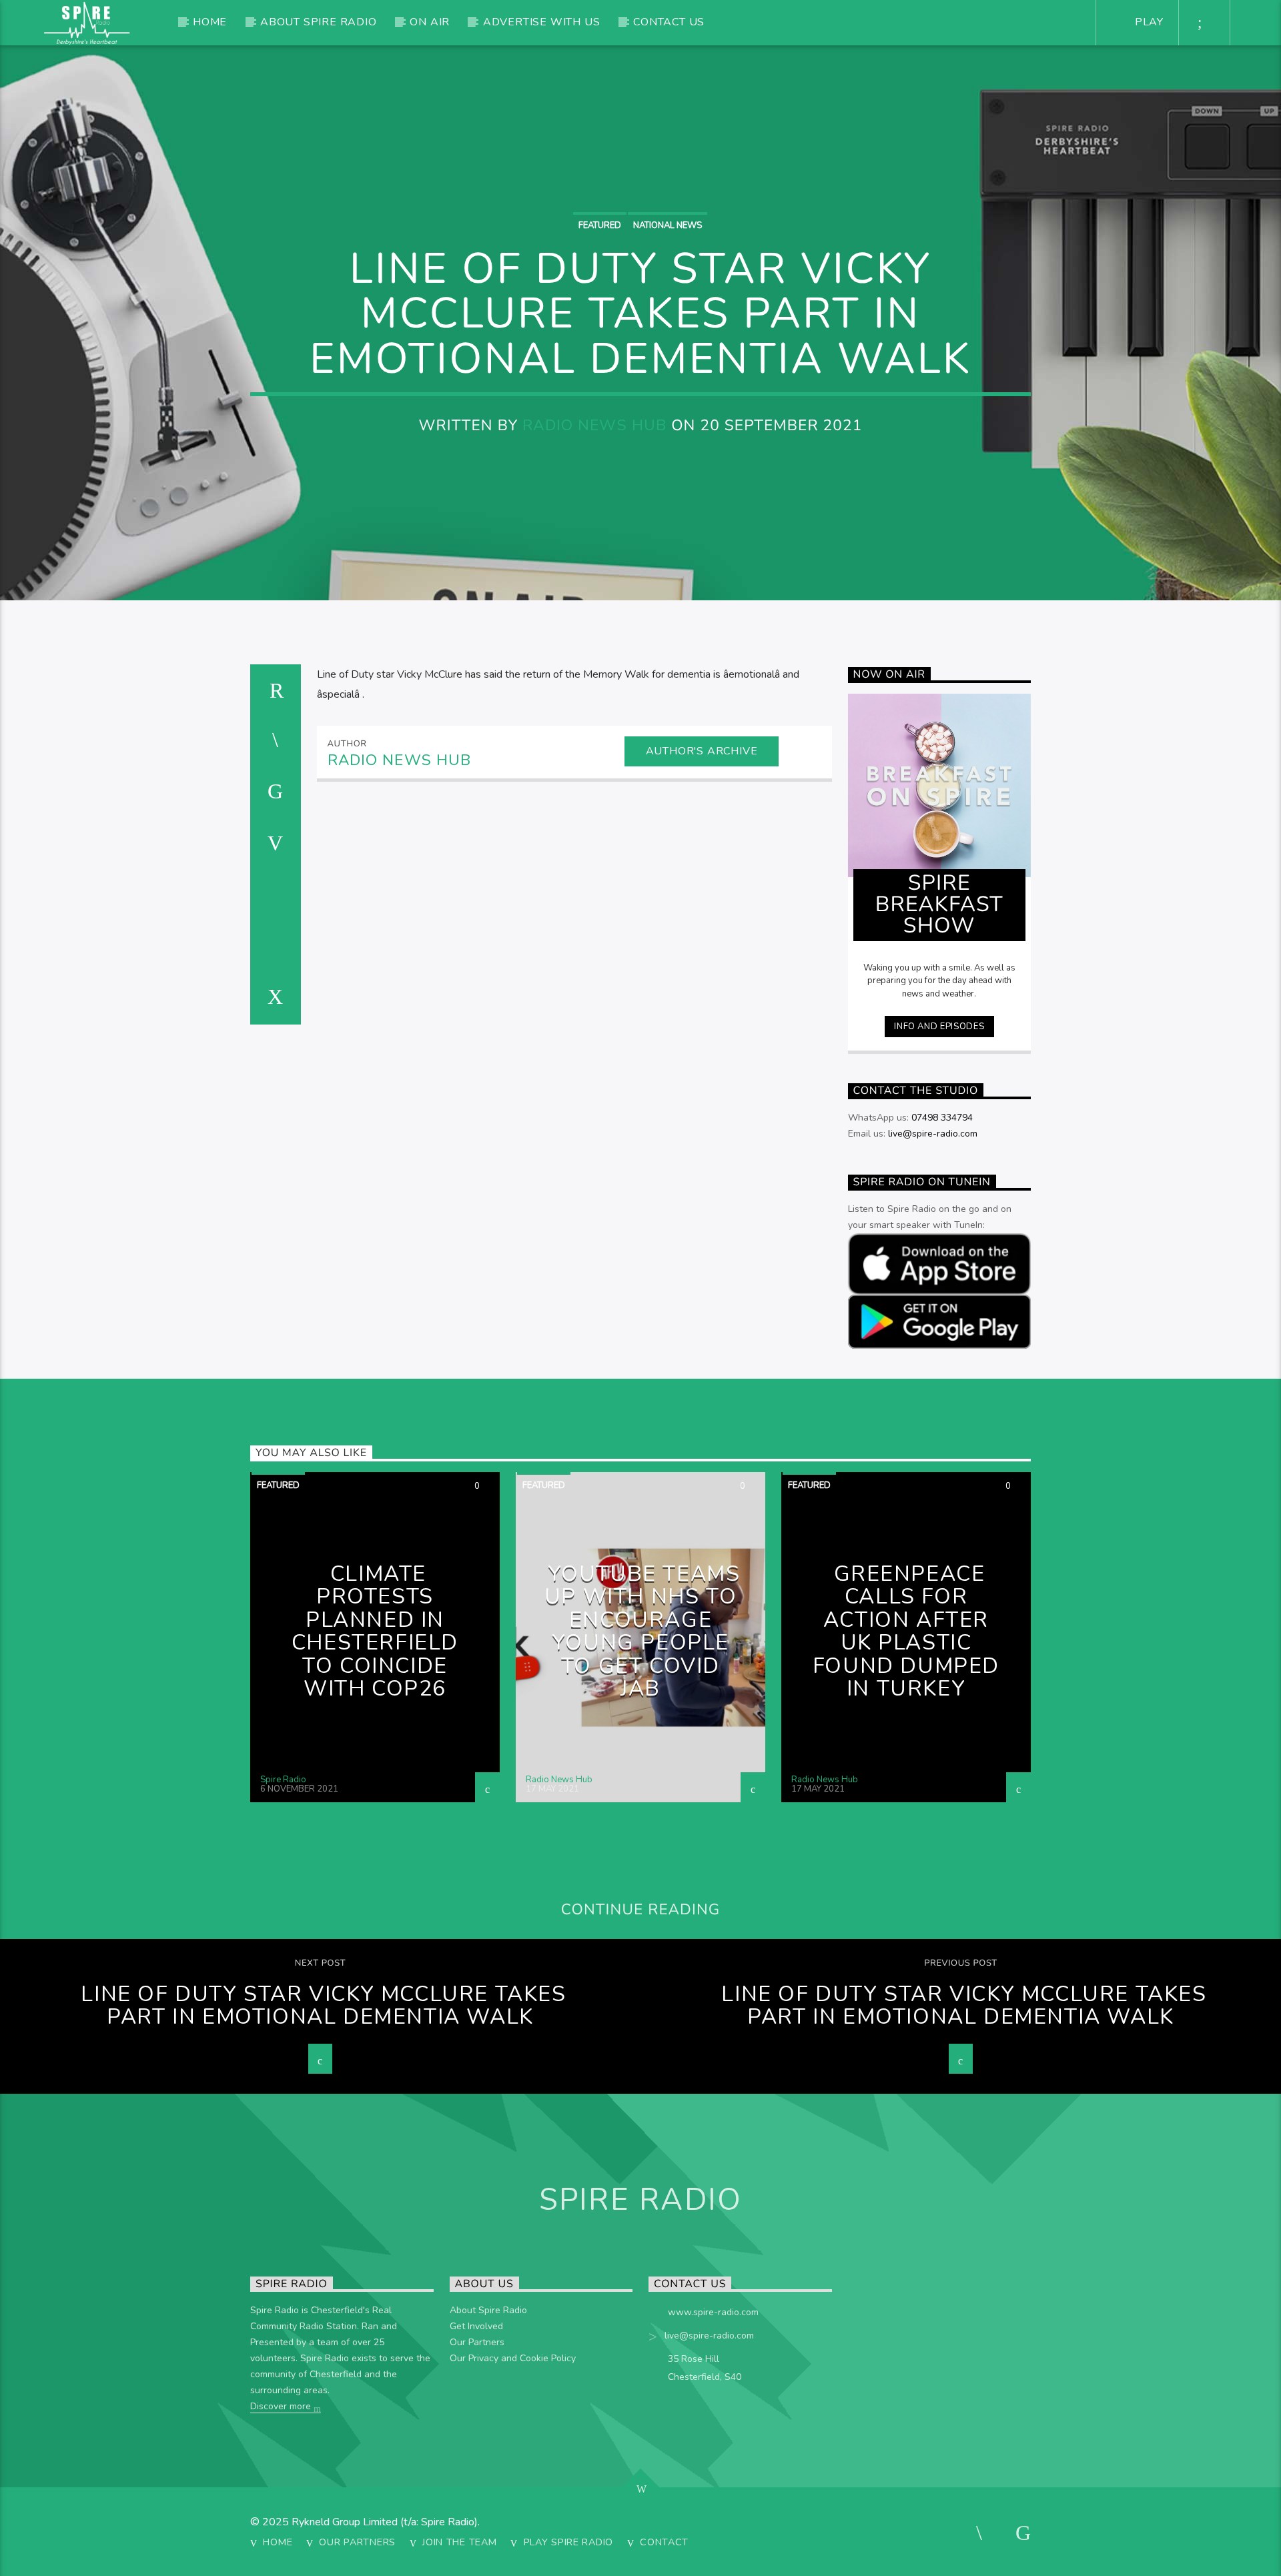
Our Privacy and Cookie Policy (513, 2358)
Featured (600, 225)
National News (668, 225)
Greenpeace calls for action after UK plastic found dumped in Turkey (906, 1632)
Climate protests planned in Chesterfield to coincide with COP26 (375, 1632)
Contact (664, 2542)
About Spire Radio (319, 22)
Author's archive (702, 751)
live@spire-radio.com (933, 1134)
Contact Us (669, 22)
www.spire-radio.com (713, 2312)
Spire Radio (283, 1780)
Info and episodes (939, 1027)
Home (210, 22)
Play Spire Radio (569, 2542)
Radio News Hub (594, 425)
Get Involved (476, 2326)
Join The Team (459, 2542)
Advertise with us (542, 22)
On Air (430, 22)
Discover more (282, 2406)
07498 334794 (942, 1118)
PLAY (1148, 22)
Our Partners (477, 2342)
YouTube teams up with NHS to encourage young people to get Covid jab (643, 1632)
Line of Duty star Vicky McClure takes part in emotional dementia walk (323, 2006)
